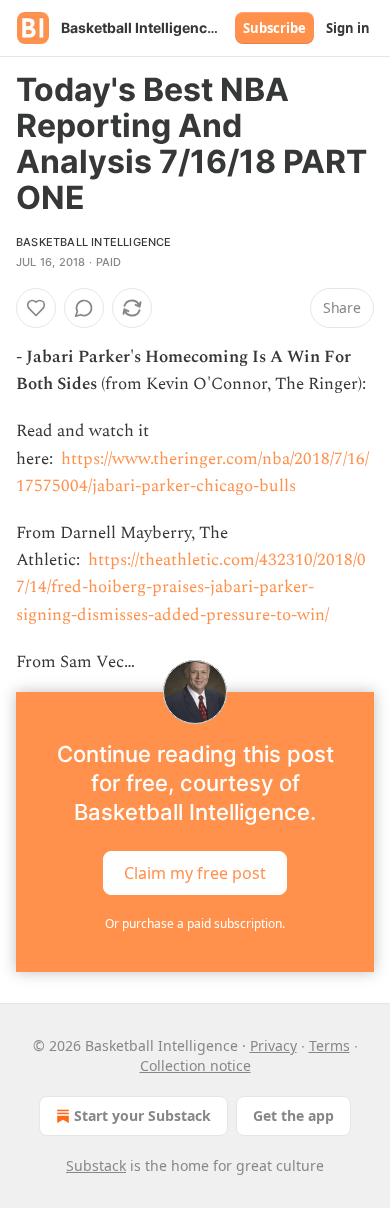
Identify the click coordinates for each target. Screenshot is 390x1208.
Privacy (273, 1045)
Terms (329, 1045)
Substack (96, 1165)
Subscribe (274, 28)
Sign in (348, 28)
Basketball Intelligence (94, 242)
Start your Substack (142, 1115)
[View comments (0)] (84, 308)
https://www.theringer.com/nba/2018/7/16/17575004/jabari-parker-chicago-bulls (192, 472)
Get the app (293, 1115)
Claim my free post (195, 873)
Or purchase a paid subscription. (195, 923)
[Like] (36, 308)
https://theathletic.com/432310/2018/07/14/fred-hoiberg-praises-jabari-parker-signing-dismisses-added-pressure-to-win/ (191, 587)
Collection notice (195, 1065)
